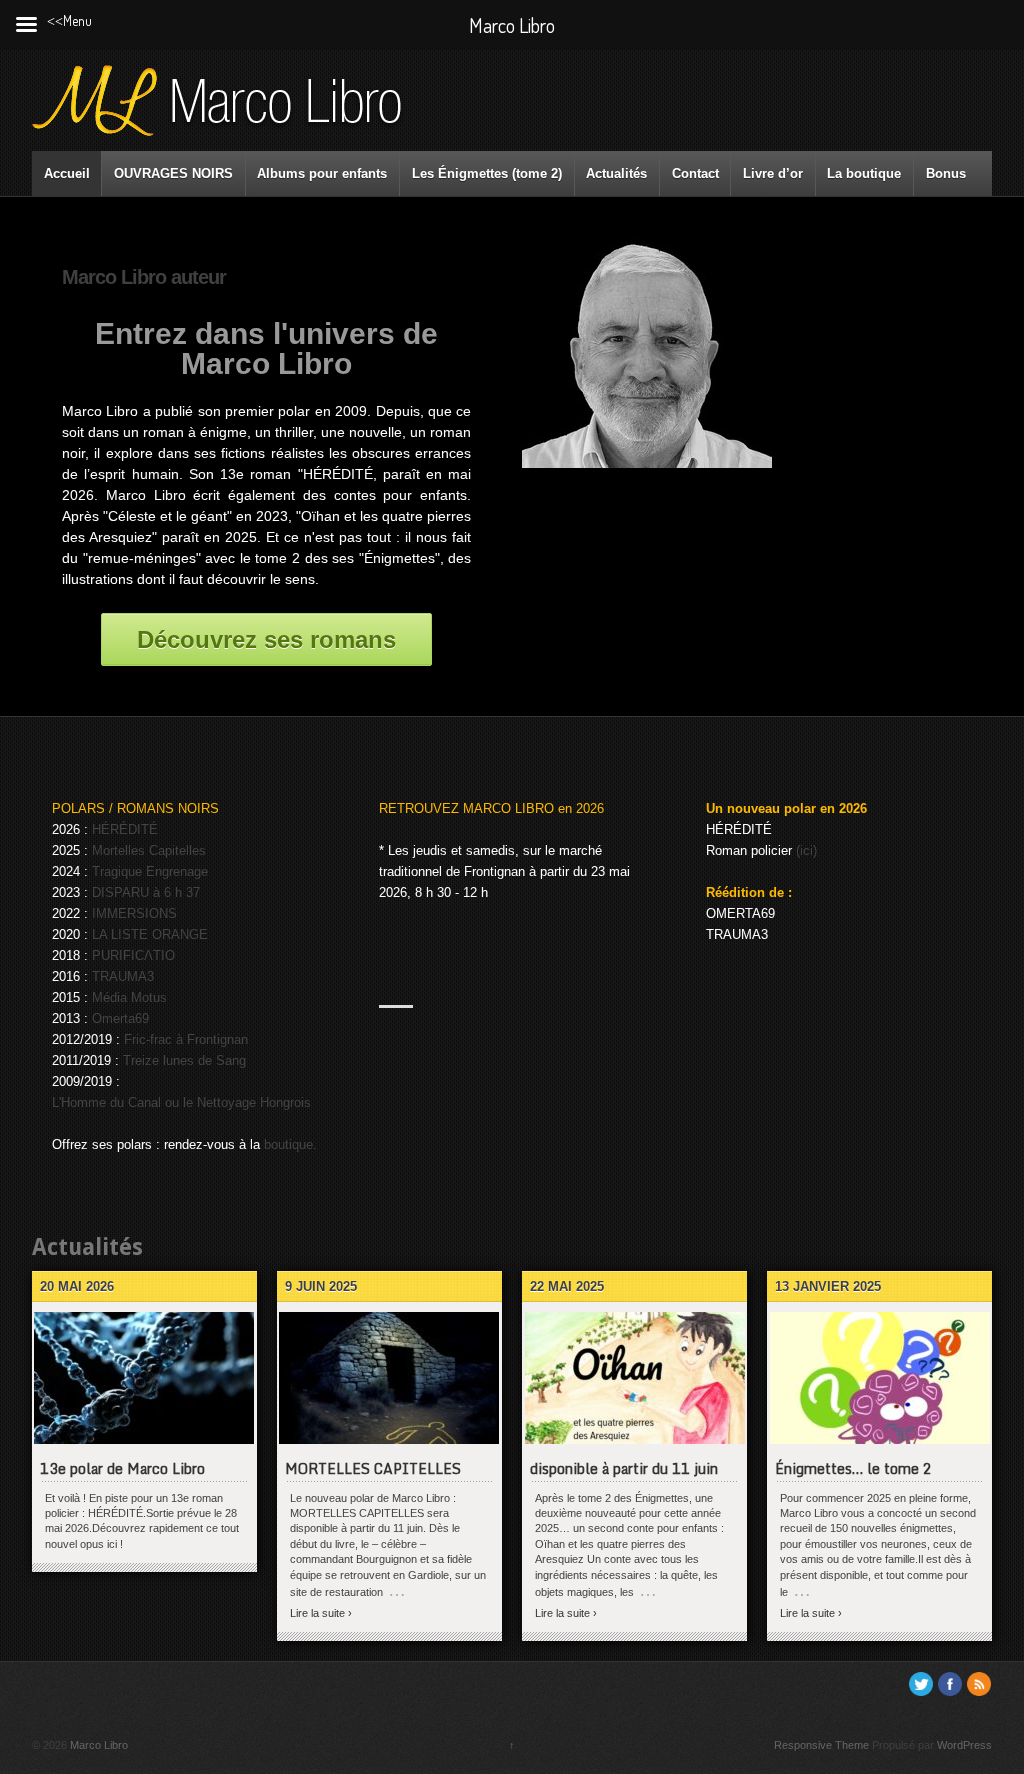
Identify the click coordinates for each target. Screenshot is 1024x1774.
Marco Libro (97, 1745)
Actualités (616, 173)
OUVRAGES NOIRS (173, 173)
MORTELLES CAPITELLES (373, 1468)
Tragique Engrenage (150, 871)
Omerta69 (120, 1018)
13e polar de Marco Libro (122, 1468)
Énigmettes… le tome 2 (853, 1468)
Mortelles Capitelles (149, 850)
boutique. (290, 1144)
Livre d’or (773, 173)
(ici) (806, 850)
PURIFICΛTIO (133, 955)
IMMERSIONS (134, 913)
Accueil (67, 173)
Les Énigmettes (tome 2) (487, 173)
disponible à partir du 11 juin (624, 1468)
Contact (695, 173)
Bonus (946, 173)
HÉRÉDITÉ (125, 829)
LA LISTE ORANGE (150, 934)
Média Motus (129, 997)
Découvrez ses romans (266, 639)
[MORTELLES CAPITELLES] (389, 1378)
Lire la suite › (321, 1613)
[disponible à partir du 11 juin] (634, 1378)
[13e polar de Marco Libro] (144, 1378)
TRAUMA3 (123, 976)
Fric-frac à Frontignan (186, 1039)
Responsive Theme (821, 1745)
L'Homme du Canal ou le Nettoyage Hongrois (181, 1102)
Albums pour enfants (322, 173)
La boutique (864, 173)
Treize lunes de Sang (184, 1060)
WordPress (964, 1745)
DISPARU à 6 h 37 (146, 892)
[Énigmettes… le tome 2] (879, 1378)
